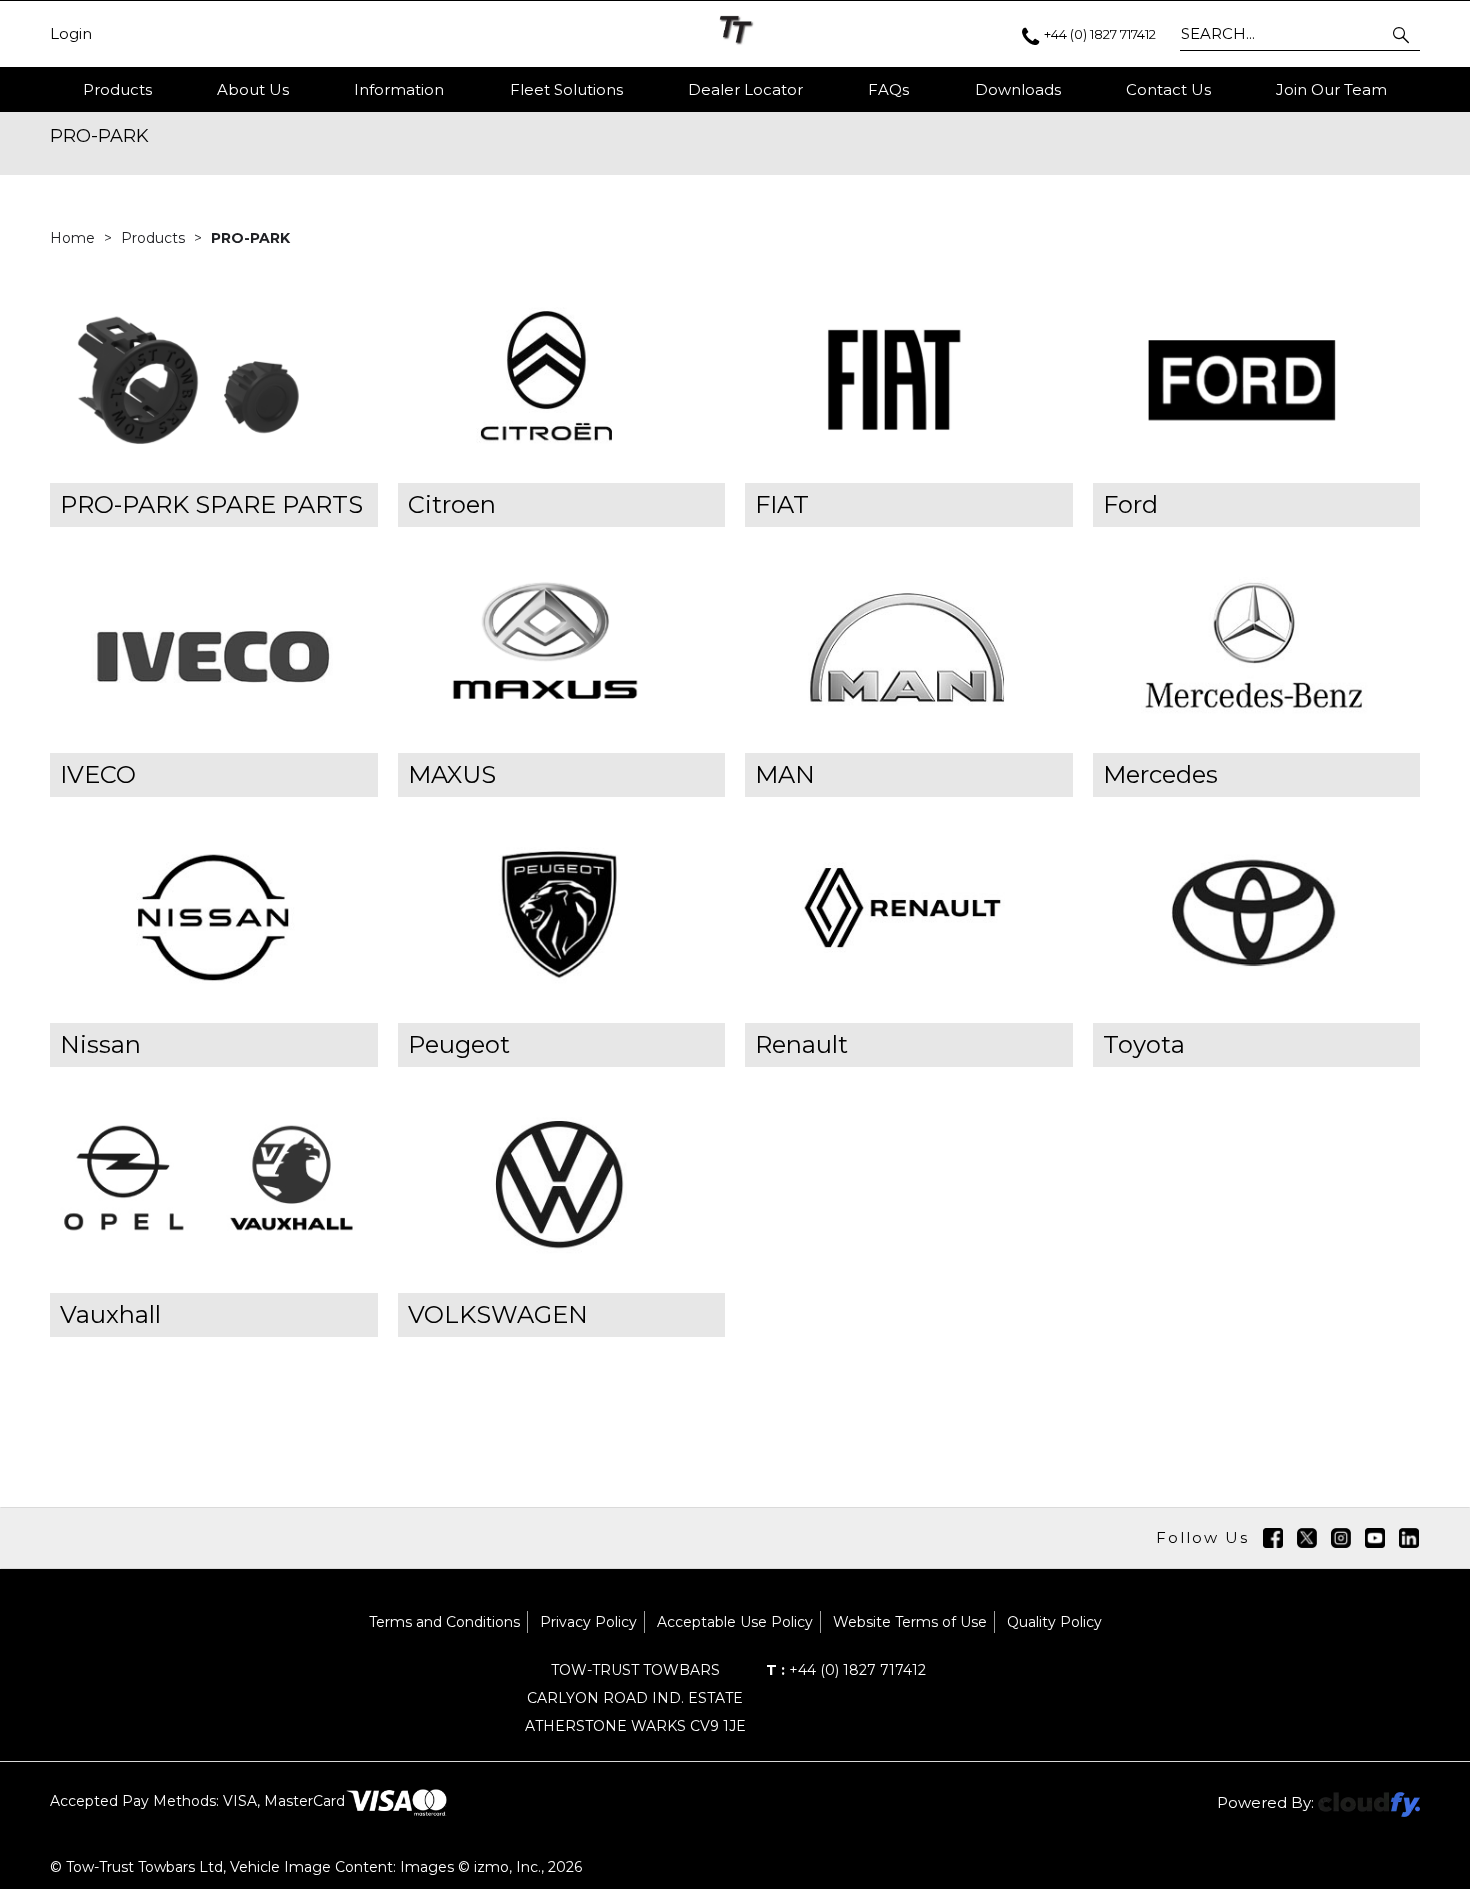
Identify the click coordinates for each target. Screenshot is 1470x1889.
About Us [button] (253, 89)
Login (71, 34)
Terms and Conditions (444, 1622)
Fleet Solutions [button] (566, 89)
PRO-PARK (250, 238)
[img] (1273, 1538)
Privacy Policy (588, 1622)
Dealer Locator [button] (745, 89)
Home (74, 238)
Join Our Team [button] (1331, 89)
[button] (1402, 34)
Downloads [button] (1018, 89)
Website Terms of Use (910, 1622)
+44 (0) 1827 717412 (846, 1670)
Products (117, 89)
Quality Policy (1054, 1622)
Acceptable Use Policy (735, 1622)
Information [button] (399, 89)
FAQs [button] (888, 89)
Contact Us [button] (1168, 89)
